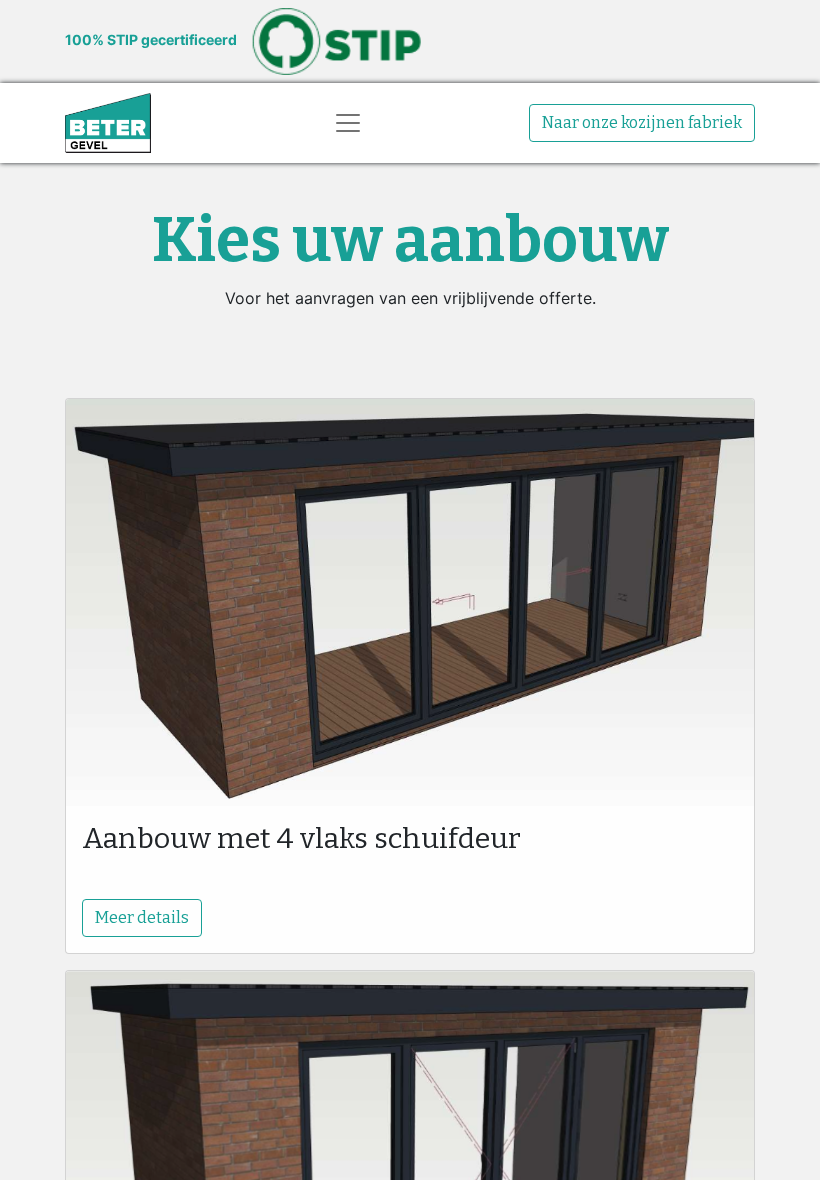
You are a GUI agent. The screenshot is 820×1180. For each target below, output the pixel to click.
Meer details (142, 917)
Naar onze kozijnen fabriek (642, 122)
